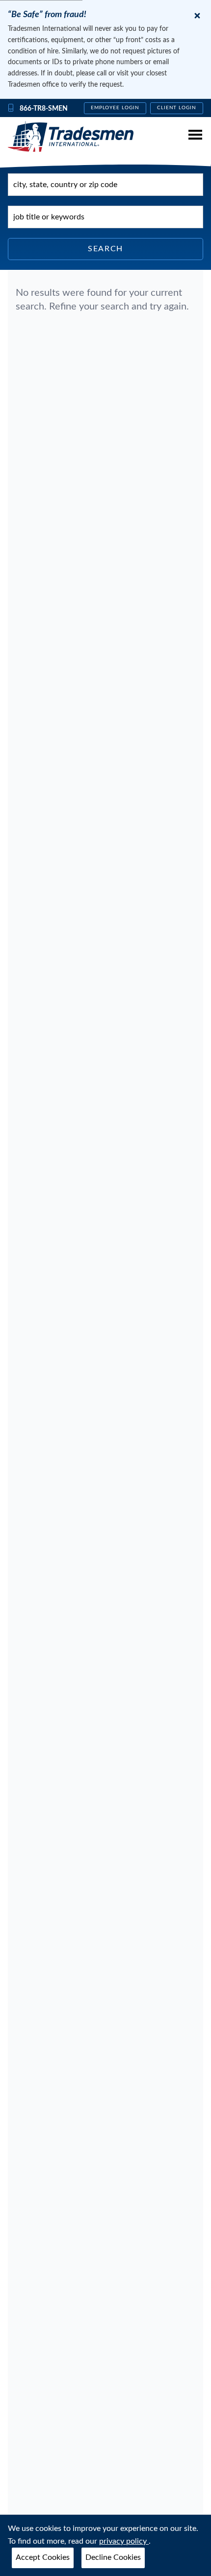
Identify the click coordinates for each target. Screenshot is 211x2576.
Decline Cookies (113, 2557)
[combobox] (105, 185)
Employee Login (115, 108)
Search (105, 249)
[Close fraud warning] (197, 16)
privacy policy (124, 2541)
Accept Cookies (43, 2557)
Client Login (177, 108)
